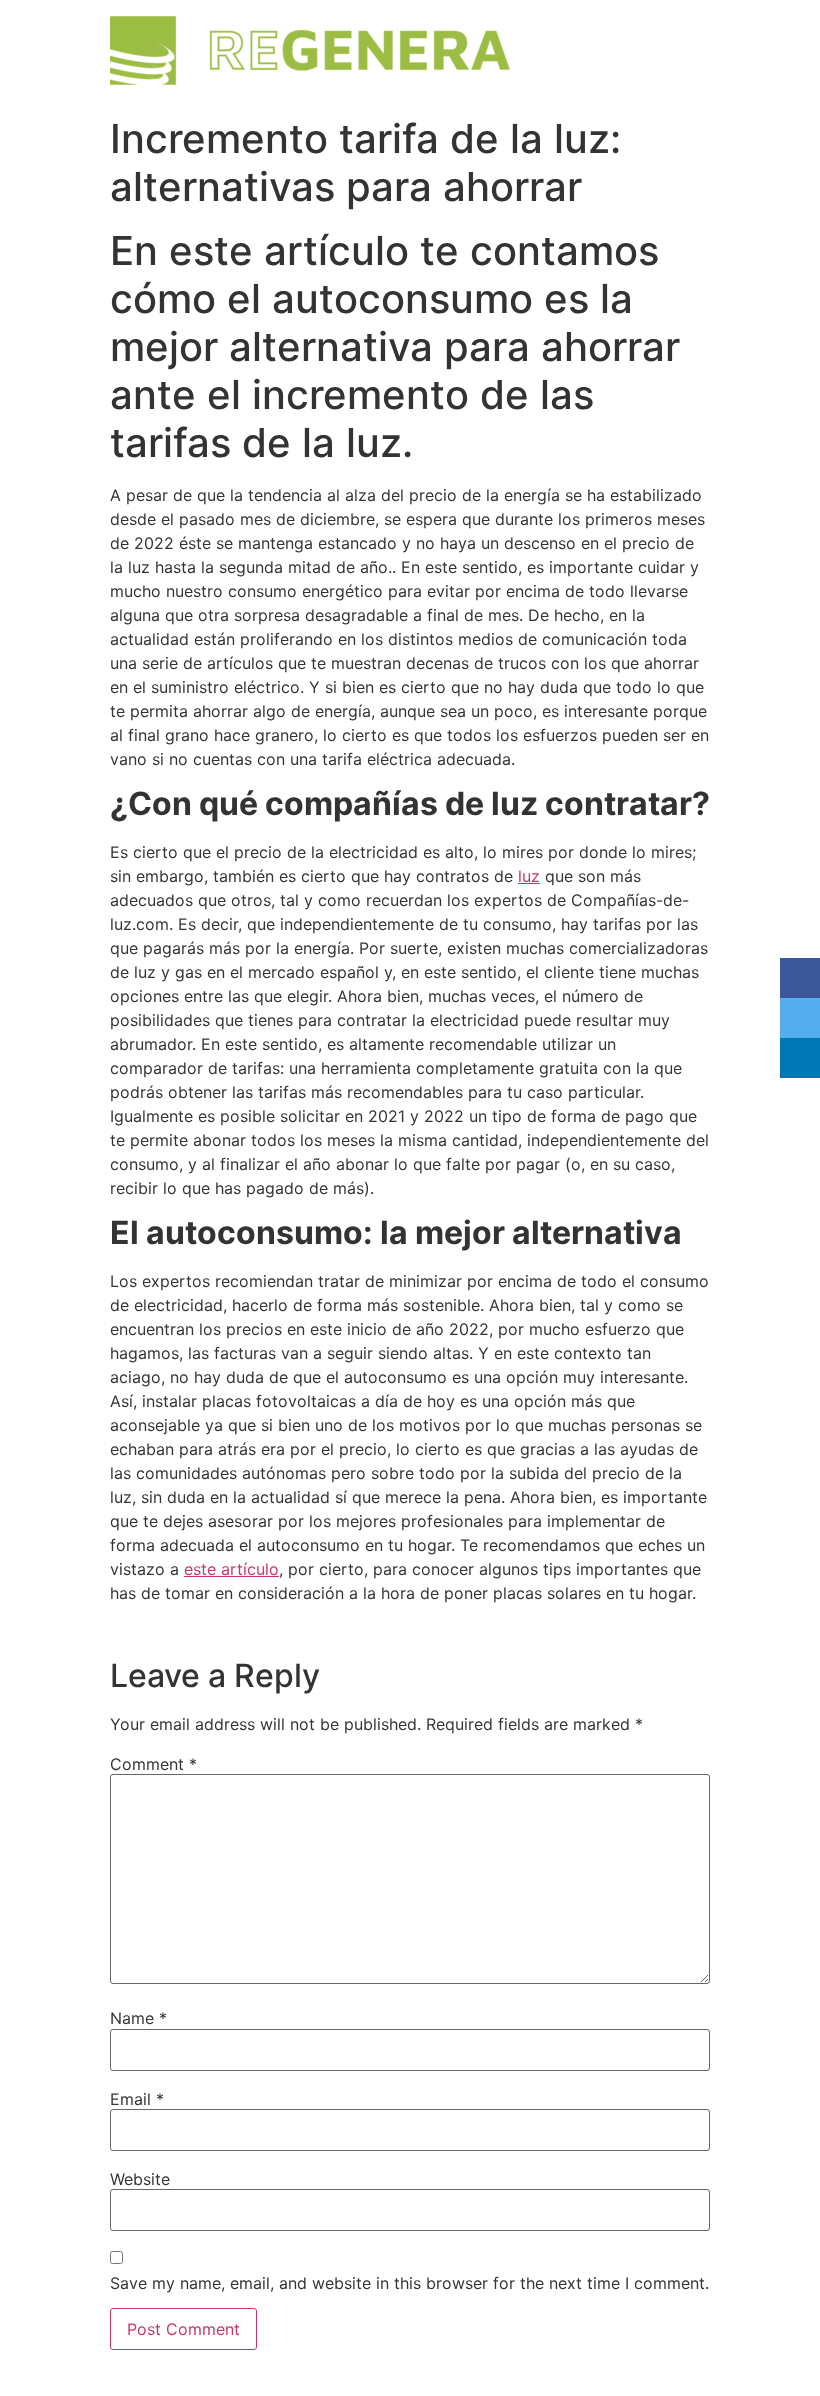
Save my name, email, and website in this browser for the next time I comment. (409, 2283)
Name (138, 2018)
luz (529, 876)
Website (140, 2179)
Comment (153, 1764)
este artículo (231, 1569)
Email (137, 2099)
